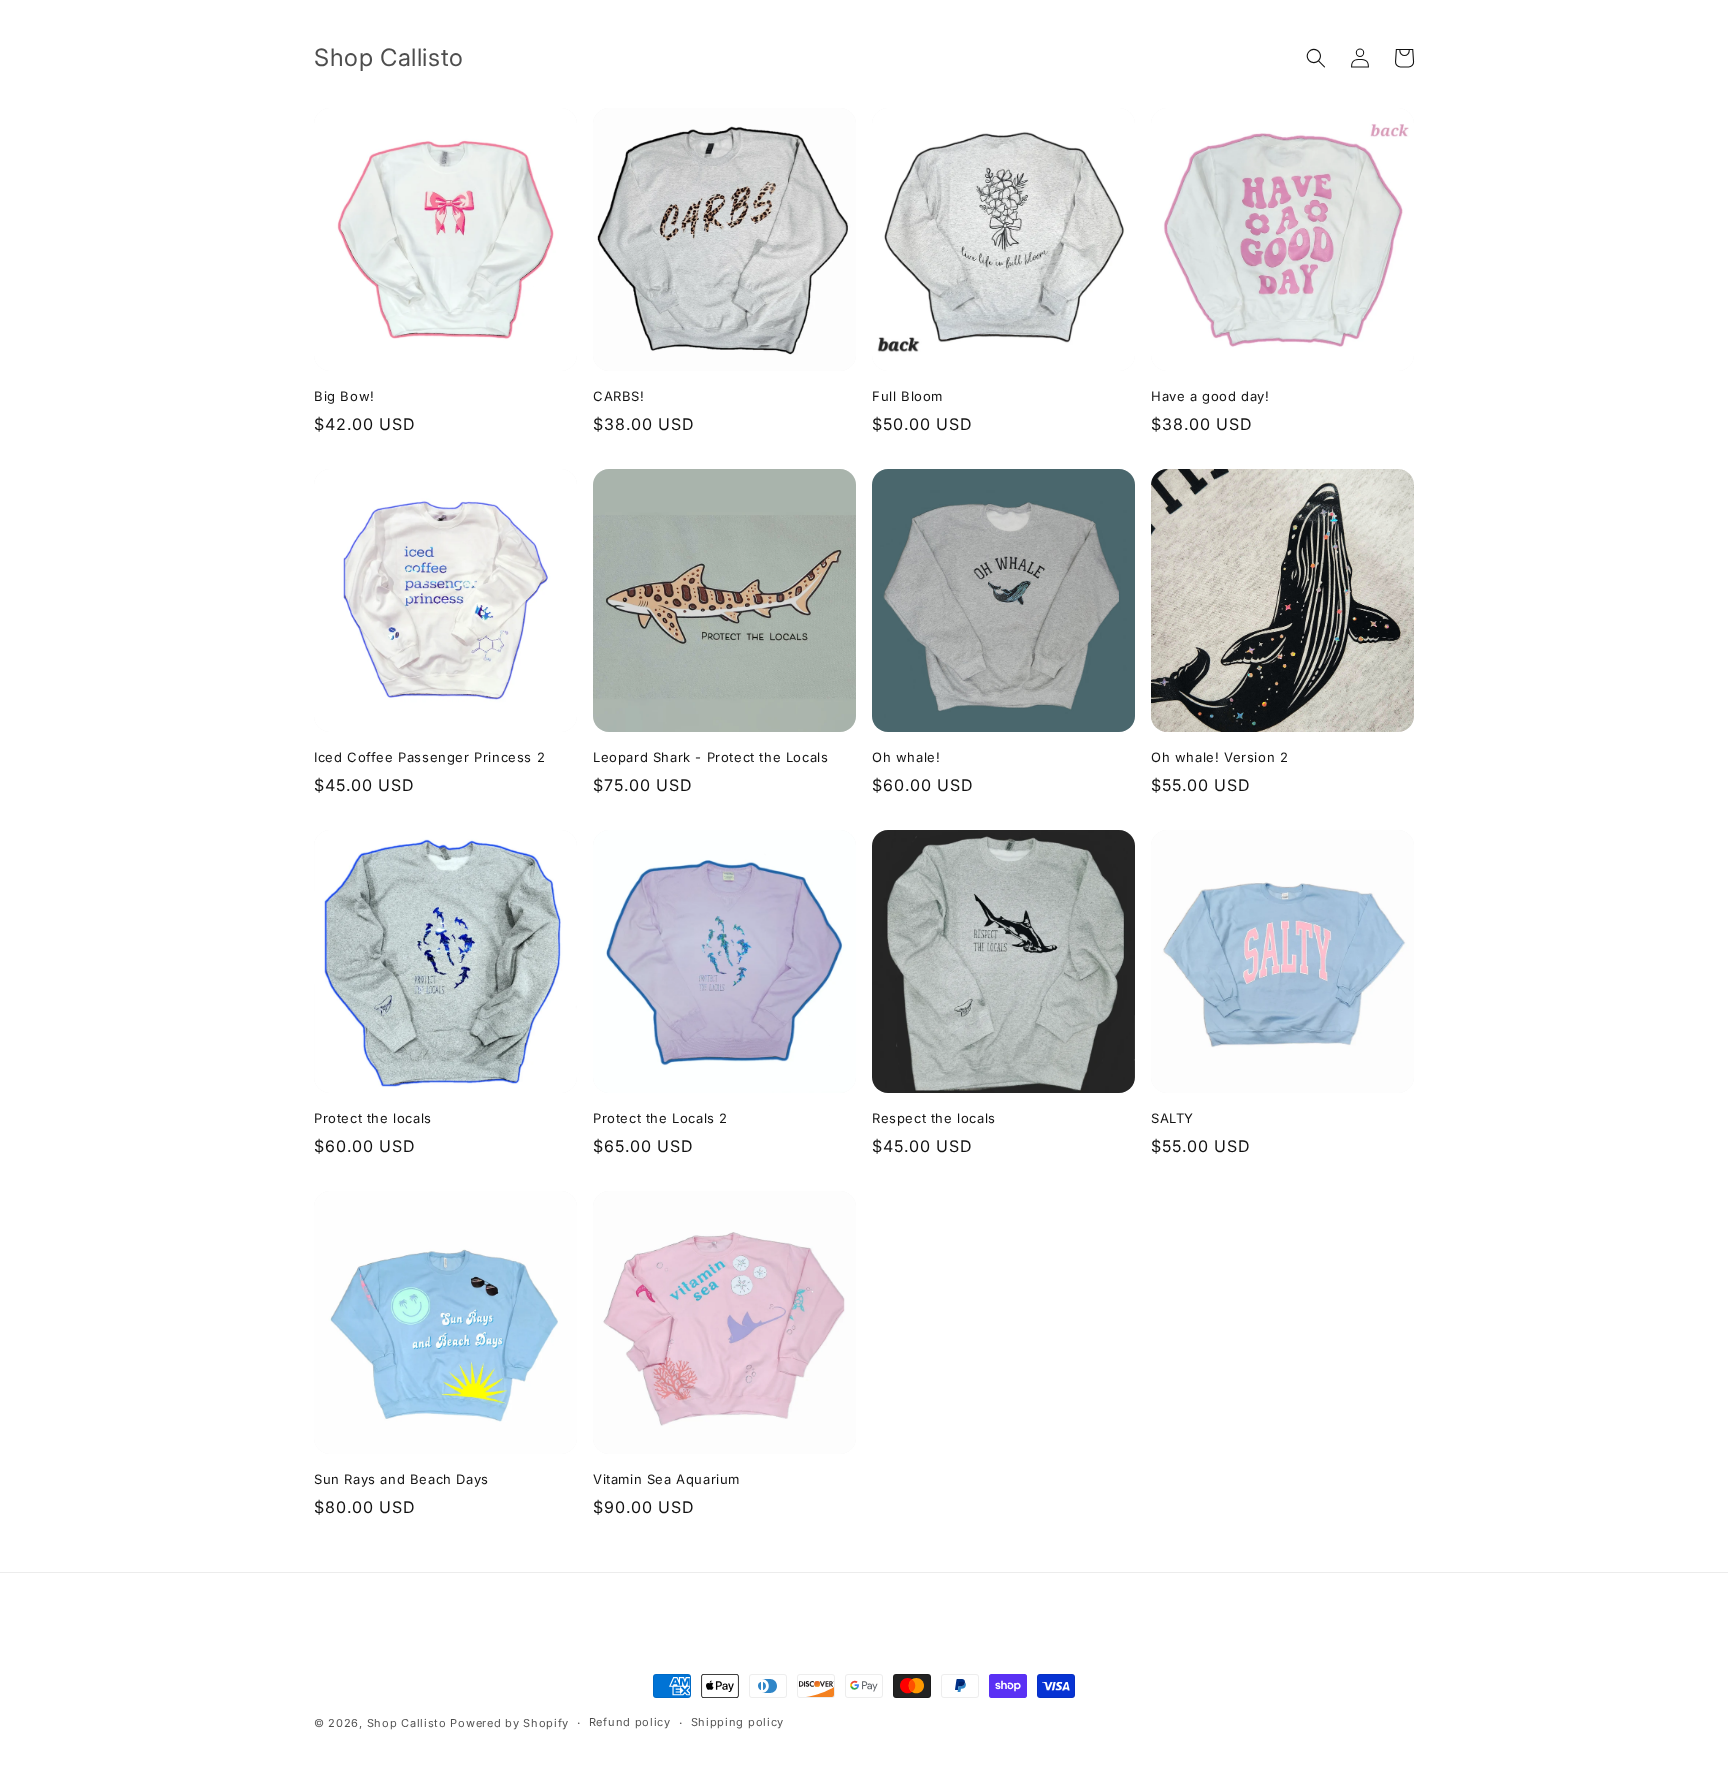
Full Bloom (907, 396)
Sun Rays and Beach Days (401, 1479)
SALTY (1172, 1118)
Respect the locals (934, 1118)
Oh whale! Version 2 (1219, 757)
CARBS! (619, 396)
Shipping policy (738, 1722)
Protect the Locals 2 (660, 1118)
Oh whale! (906, 757)
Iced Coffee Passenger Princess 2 (429, 757)
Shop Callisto (407, 1723)
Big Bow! (344, 396)
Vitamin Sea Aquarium (666, 1479)
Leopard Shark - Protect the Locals (710, 757)
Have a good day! (1210, 396)
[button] (1316, 58)
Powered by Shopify (509, 1723)
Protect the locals (373, 1118)
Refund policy (630, 1722)
